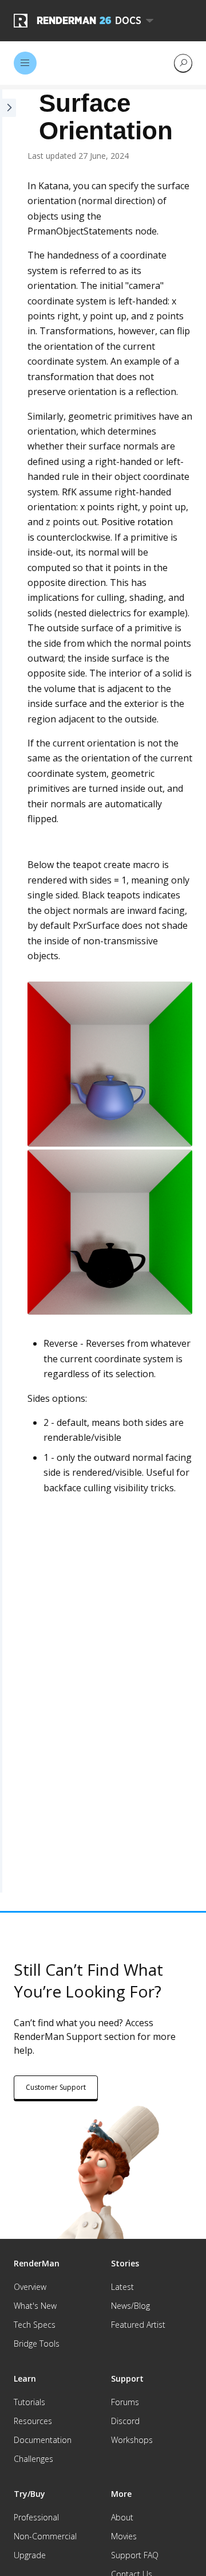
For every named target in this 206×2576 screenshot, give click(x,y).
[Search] (183, 63)
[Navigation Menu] (25, 63)
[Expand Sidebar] (8, 991)
